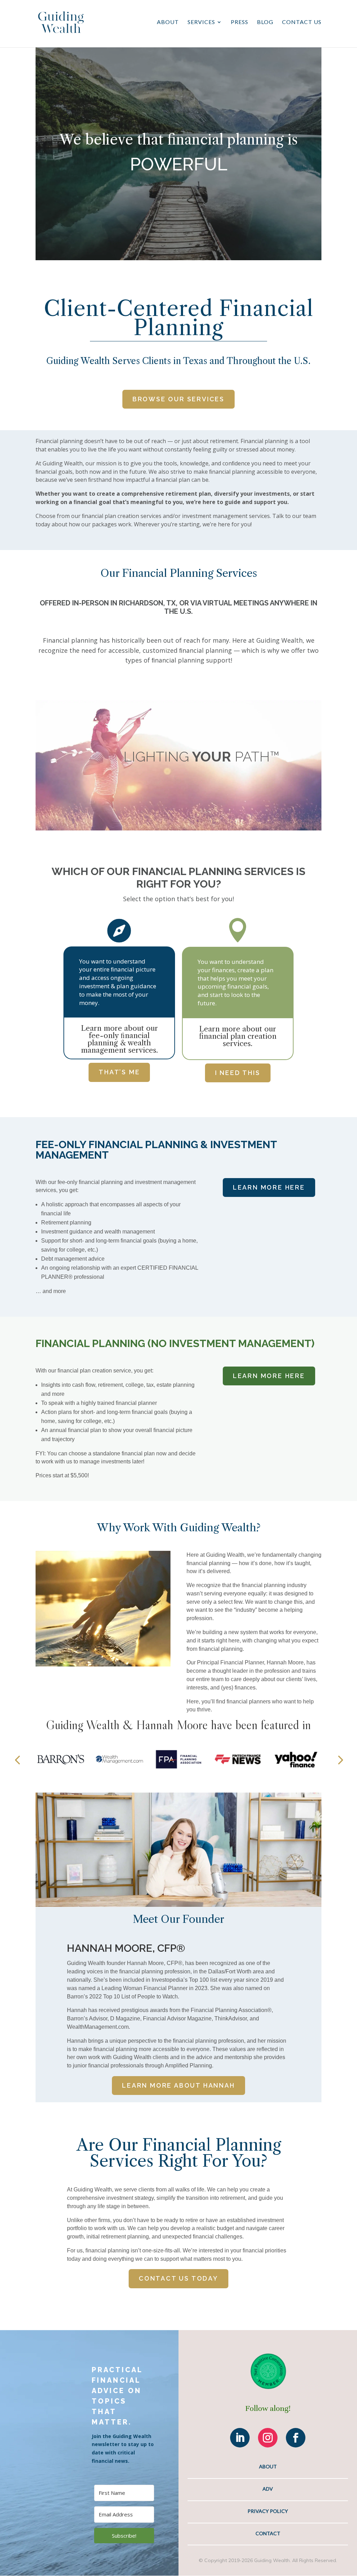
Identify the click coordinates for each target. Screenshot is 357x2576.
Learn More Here (269, 1187)
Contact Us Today (178, 2278)
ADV (268, 2489)
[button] (17, 1759)
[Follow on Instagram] (268, 2438)
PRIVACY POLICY (268, 2511)
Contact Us (302, 22)
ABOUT (268, 2466)
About (168, 22)
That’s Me (119, 1072)
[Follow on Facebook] (296, 2438)
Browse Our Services (178, 399)
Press (240, 22)
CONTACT (268, 2533)
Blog (265, 22)
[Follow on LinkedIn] (240, 2438)
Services (201, 22)
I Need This (238, 1073)
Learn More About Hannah (178, 2085)
